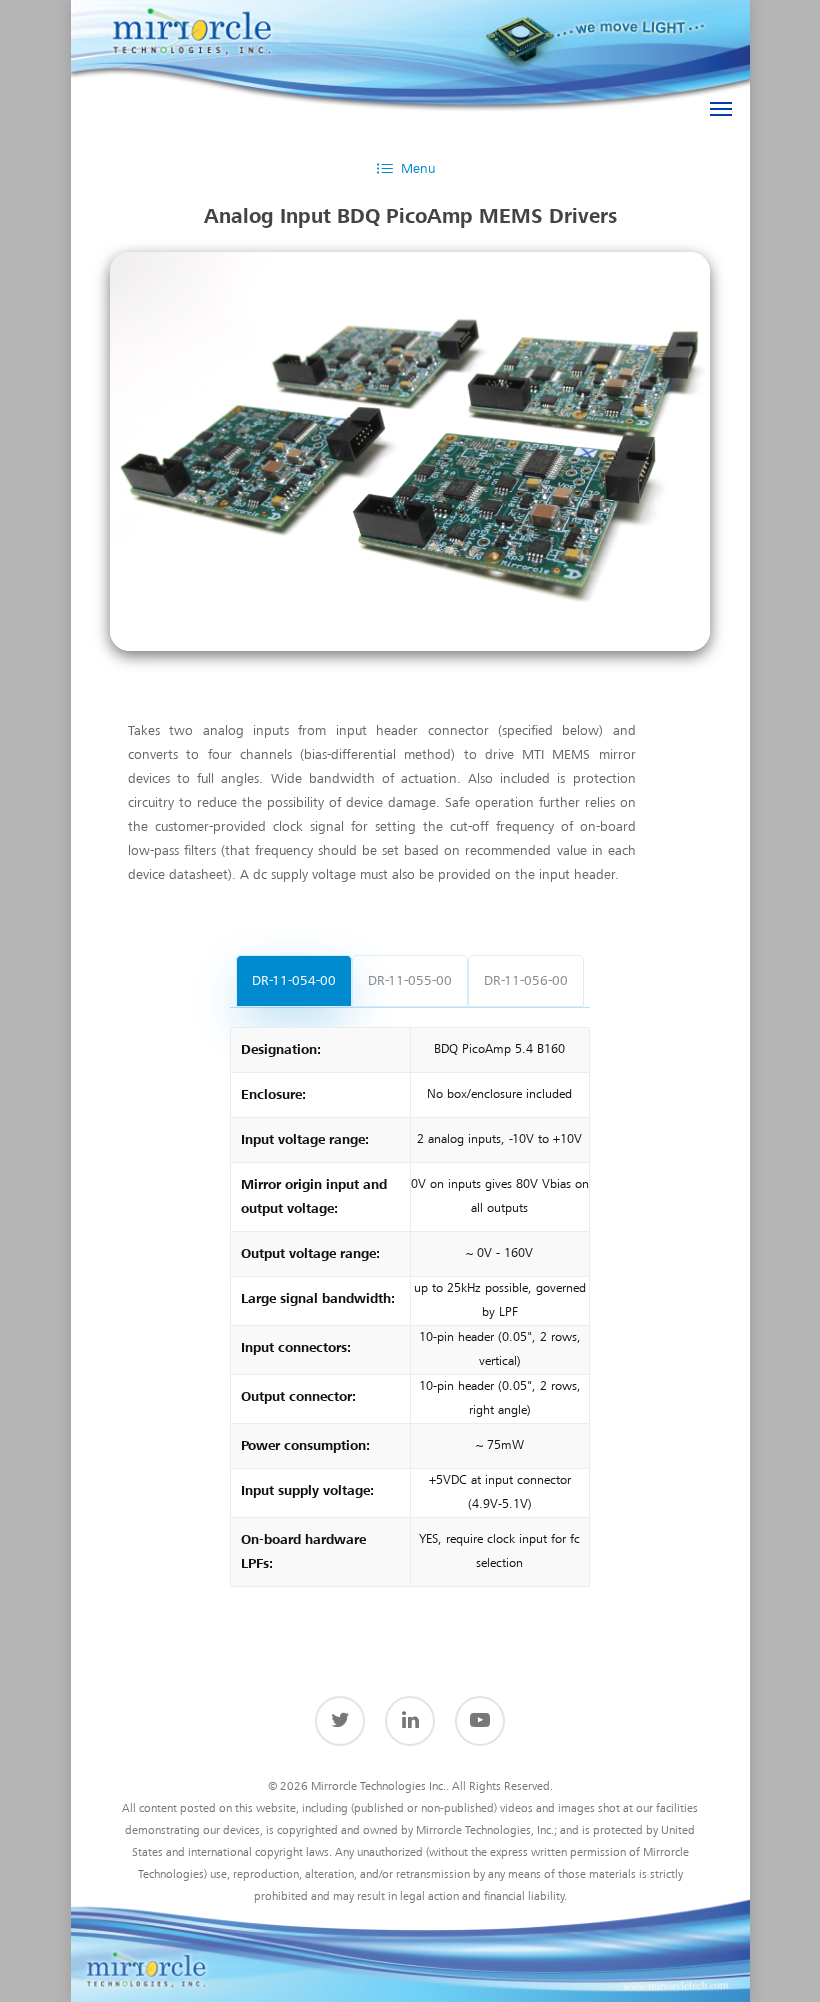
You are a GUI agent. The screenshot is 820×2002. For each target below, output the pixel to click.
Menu (418, 169)
